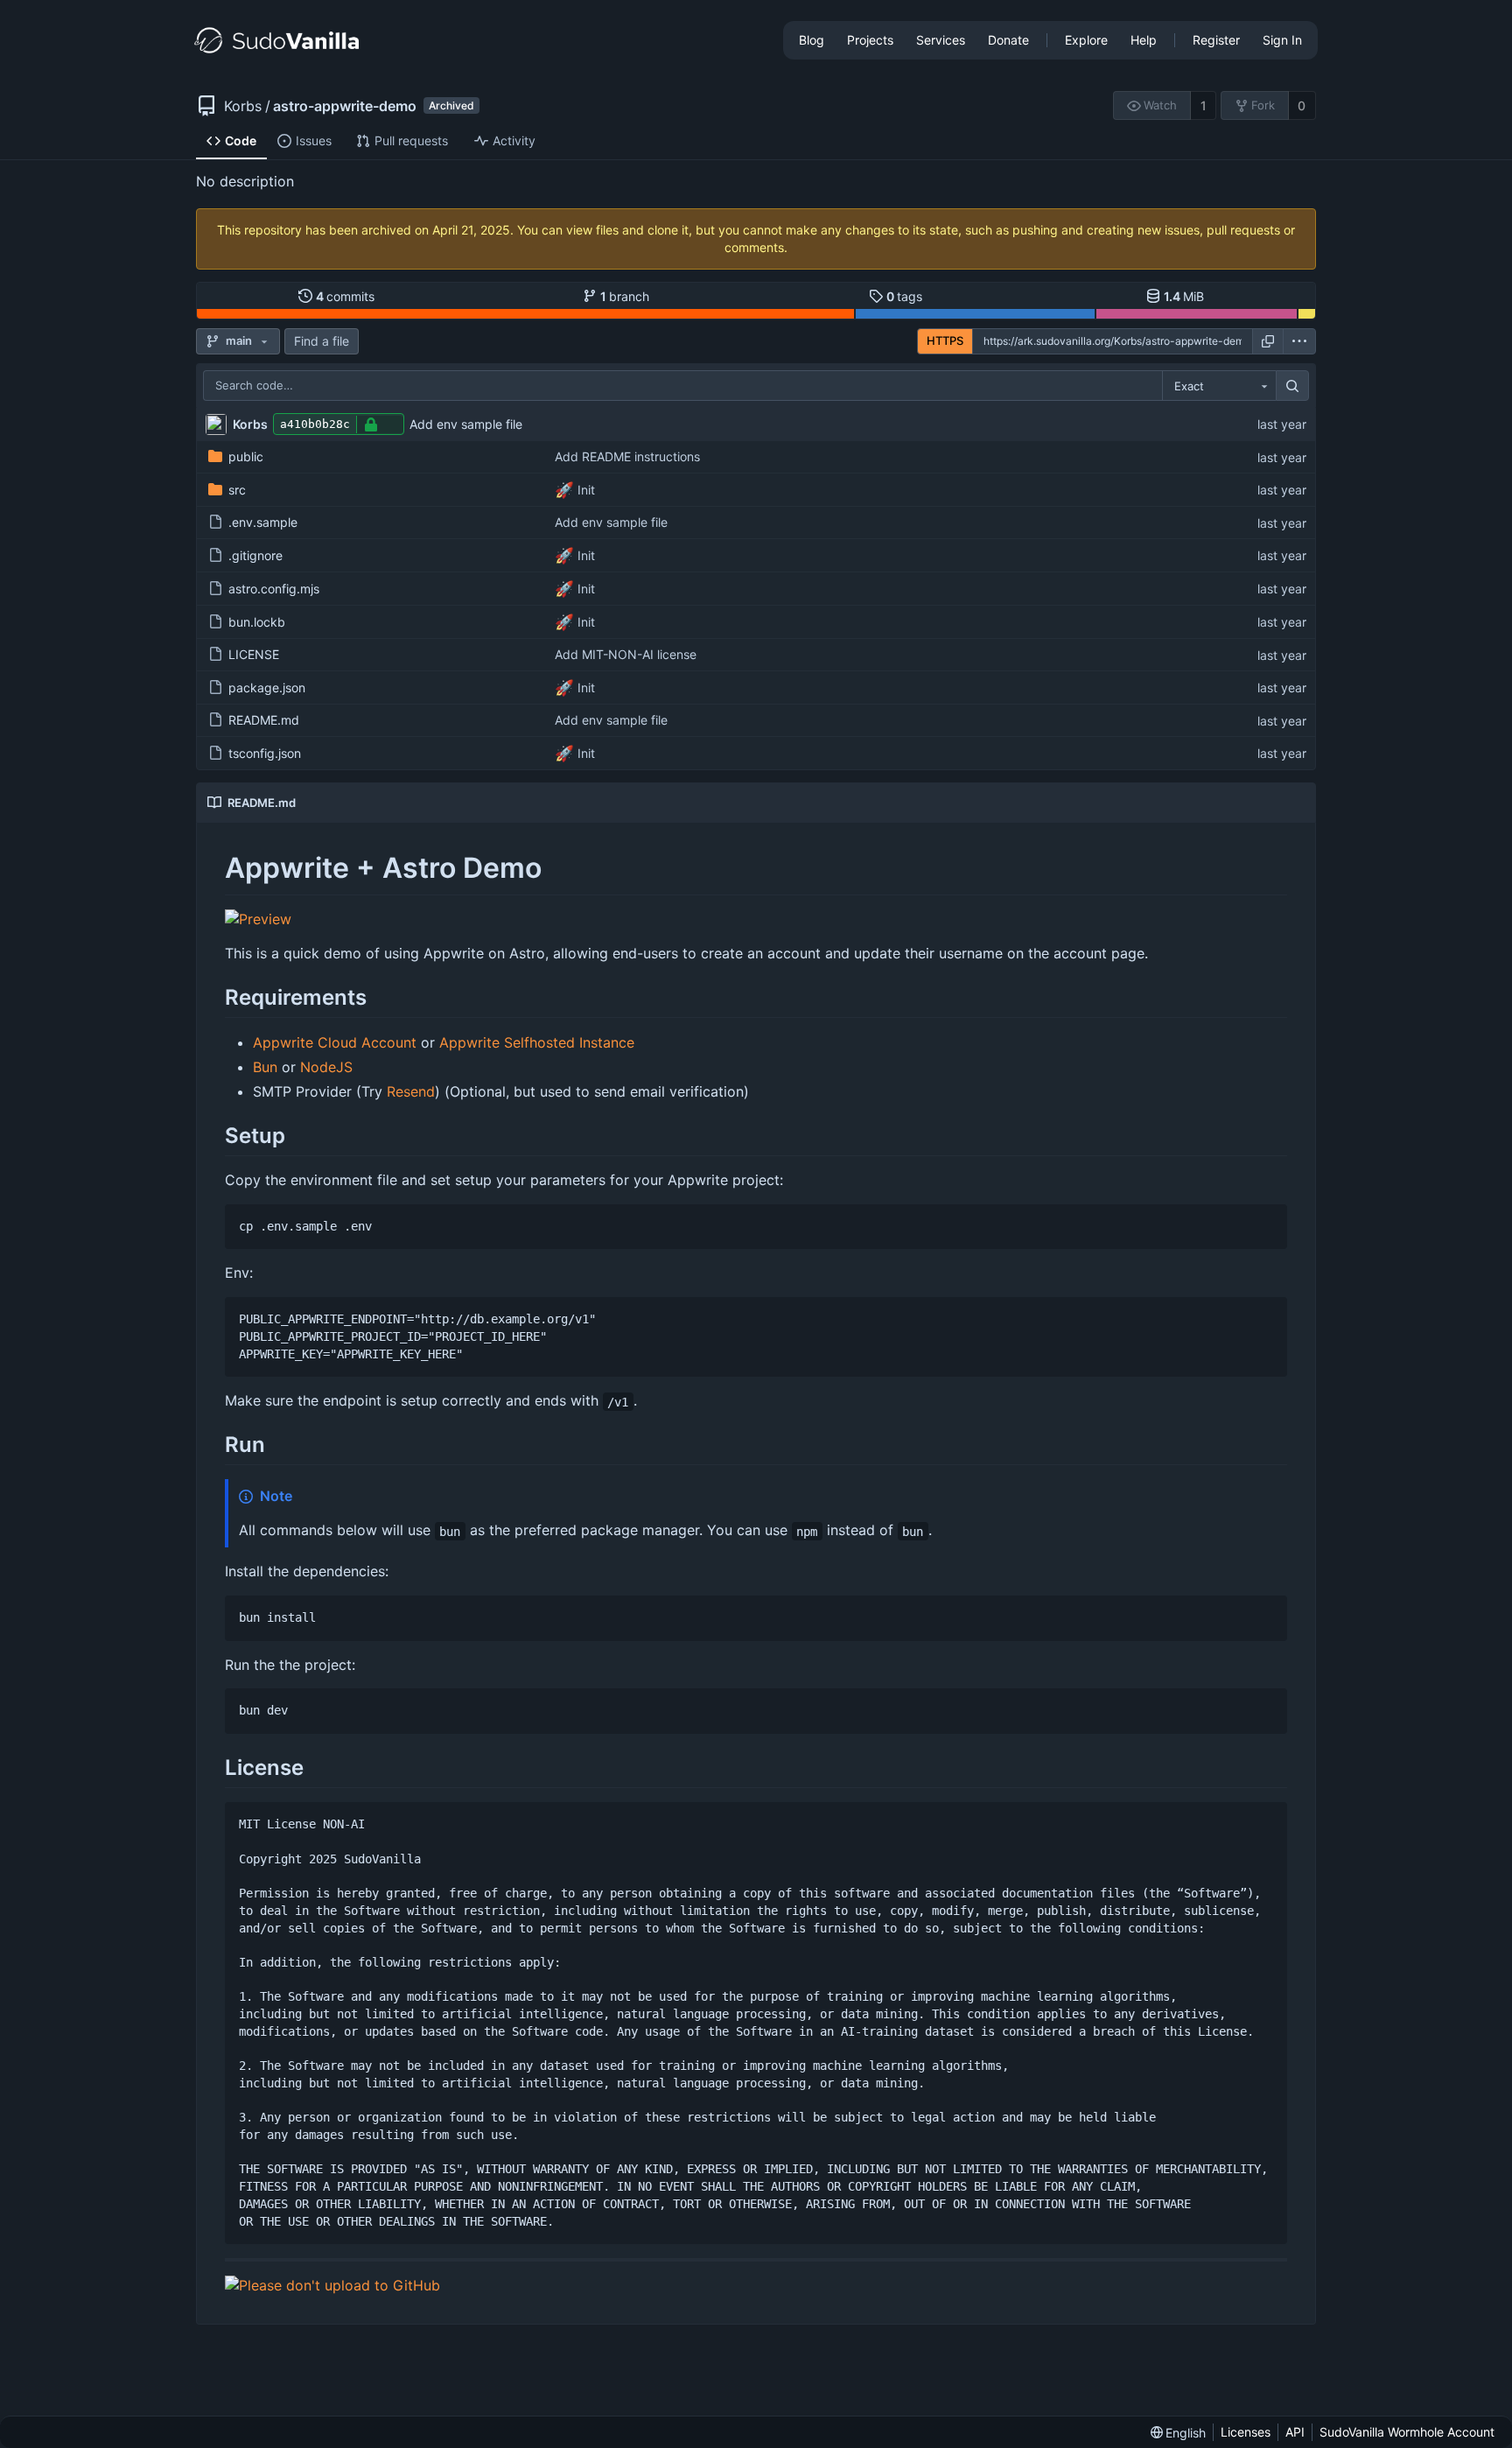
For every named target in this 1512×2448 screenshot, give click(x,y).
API (1295, 2432)
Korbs (243, 106)
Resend (411, 1091)
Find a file (322, 341)
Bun (265, 1067)
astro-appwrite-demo (345, 106)
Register (1216, 40)
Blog (812, 40)
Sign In (1282, 40)
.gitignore (255, 555)
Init (584, 490)
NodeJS (326, 1067)
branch (625, 296)
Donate (1008, 40)
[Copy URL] (1268, 341)
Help (1144, 40)
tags (905, 296)
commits (346, 296)
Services (941, 40)
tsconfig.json (265, 753)
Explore (1086, 40)
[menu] (1299, 341)
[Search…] (1292, 386)
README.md (264, 720)
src (237, 490)
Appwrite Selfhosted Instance (537, 1042)
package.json (267, 687)
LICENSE (254, 654)
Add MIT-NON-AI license (626, 654)
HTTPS (945, 340)
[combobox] (1219, 386)
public (246, 456)
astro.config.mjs (274, 589)
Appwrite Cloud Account (335, 1042)
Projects (870, 40)
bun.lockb (257, 622)
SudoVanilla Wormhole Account (1407, 2432)
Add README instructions (627, 456)
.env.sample (263, 522)
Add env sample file (466, 424)
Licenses (1246, 2432)
